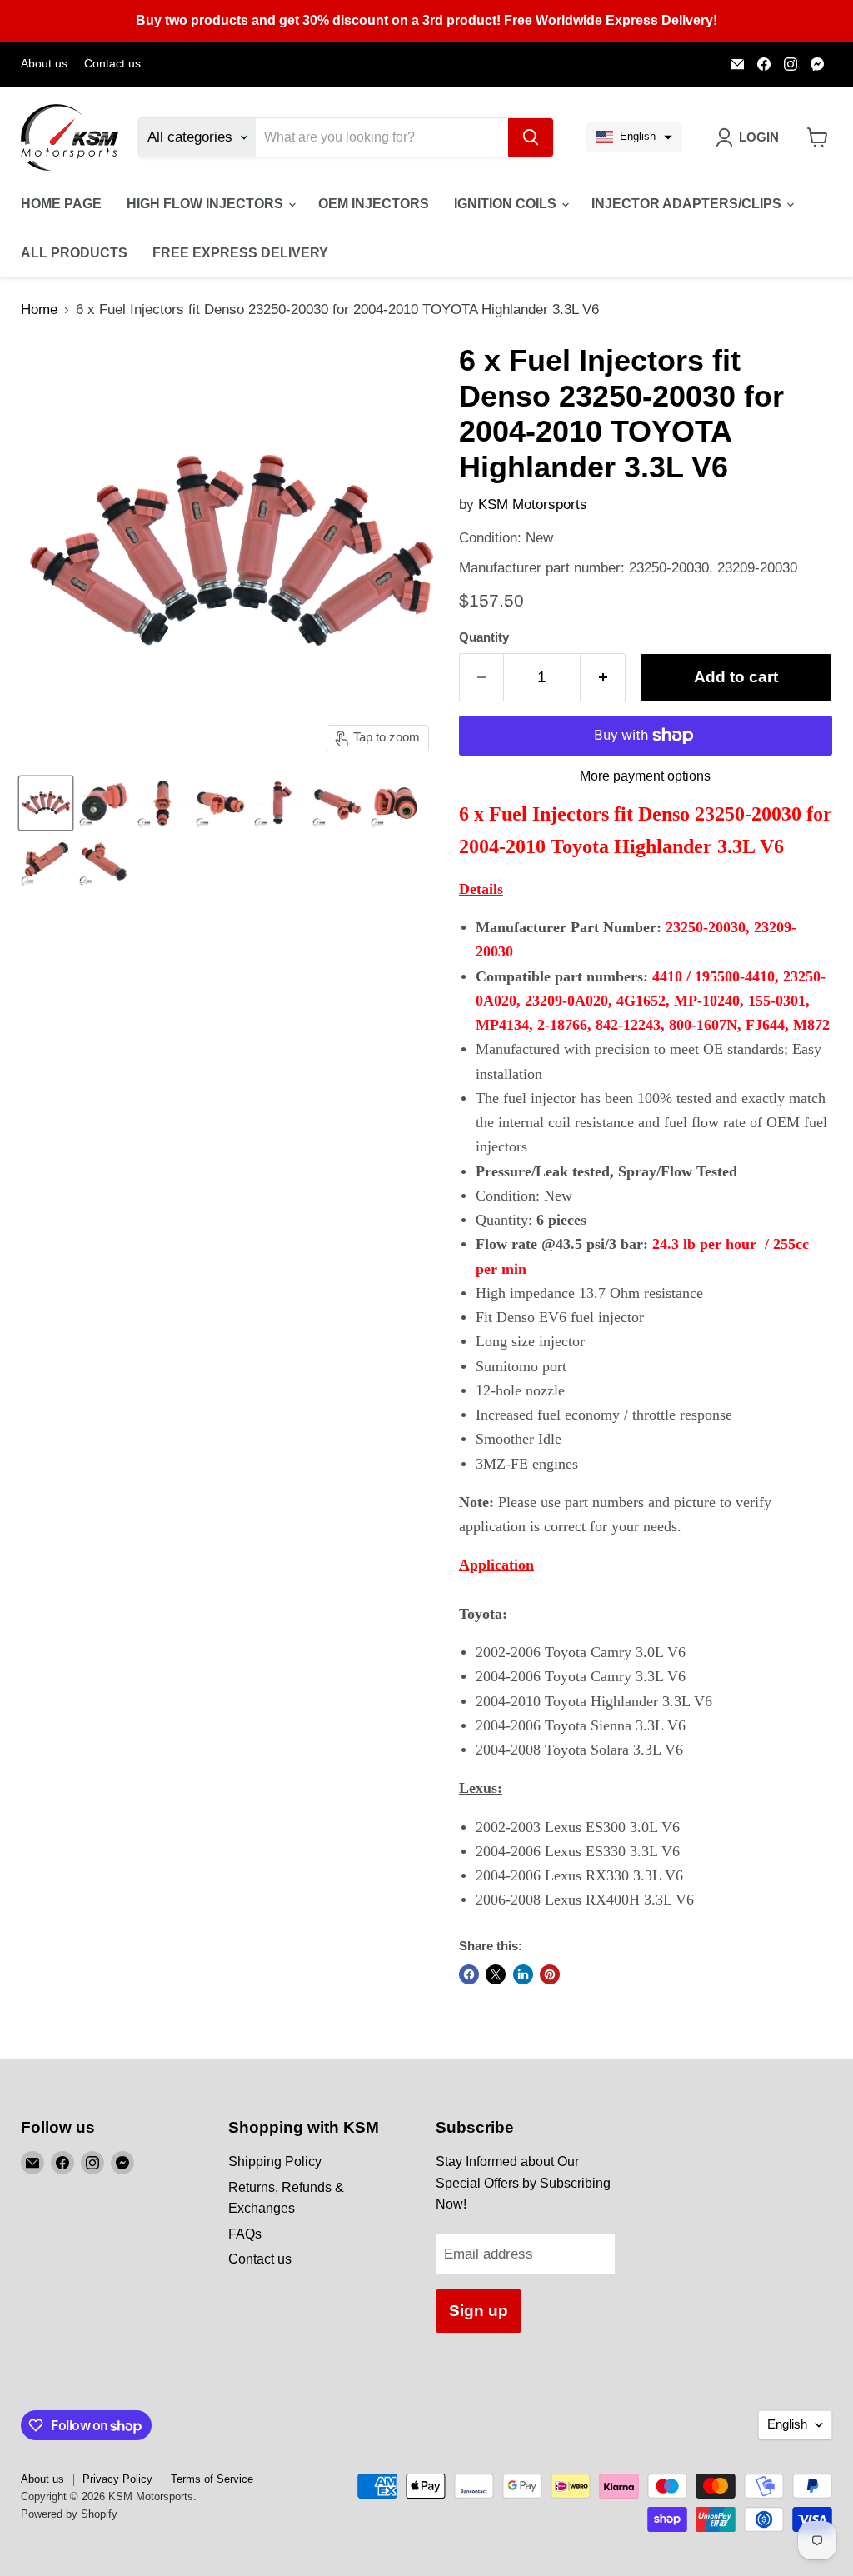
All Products (74, 253)
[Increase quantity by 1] (603, 677)
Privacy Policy (117, 2479)
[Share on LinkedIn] (523, 1974)
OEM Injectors (374, 204)
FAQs (245, 2234)
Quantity (484, 637)
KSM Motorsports (533, 504)
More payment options (645, 776)
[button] (634, 137)
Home (39, 310)
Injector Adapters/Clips (688, 204)
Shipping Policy (275, 2162)
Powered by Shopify (69, 2514)
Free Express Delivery (240, 253)
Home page (61, 204)
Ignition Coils (507, 204)
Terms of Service (212, 2479)
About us (44, 64)
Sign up (479, 2311)
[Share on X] (496, 1974)
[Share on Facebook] (469, 1974)
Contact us (112, 64)
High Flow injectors (207, 204)
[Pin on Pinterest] (550, 1974)
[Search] (531, 137)
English (787, 2424)
